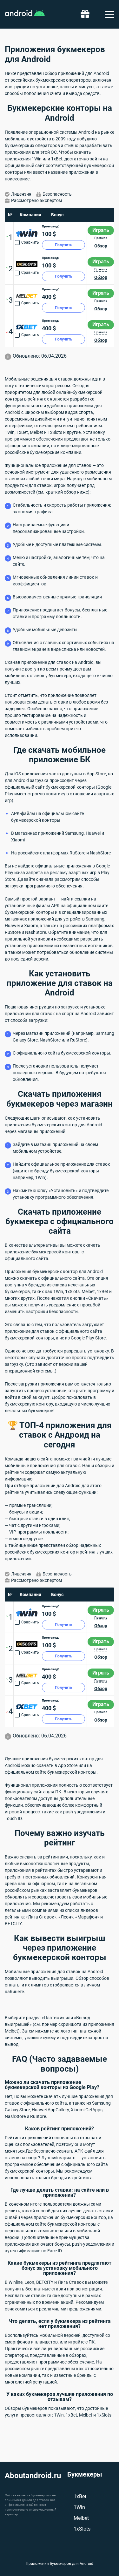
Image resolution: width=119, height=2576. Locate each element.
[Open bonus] (85, 14)
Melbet (81, 2518)
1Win (79, 2507)
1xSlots (82, 2529)
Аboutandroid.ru (33, 2476)
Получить (64, 245)
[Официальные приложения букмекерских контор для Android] (25, 14)
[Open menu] (110, 14)
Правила (101, 238)
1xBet (80, 2496)
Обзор (101, 246)
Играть (101, 230)
